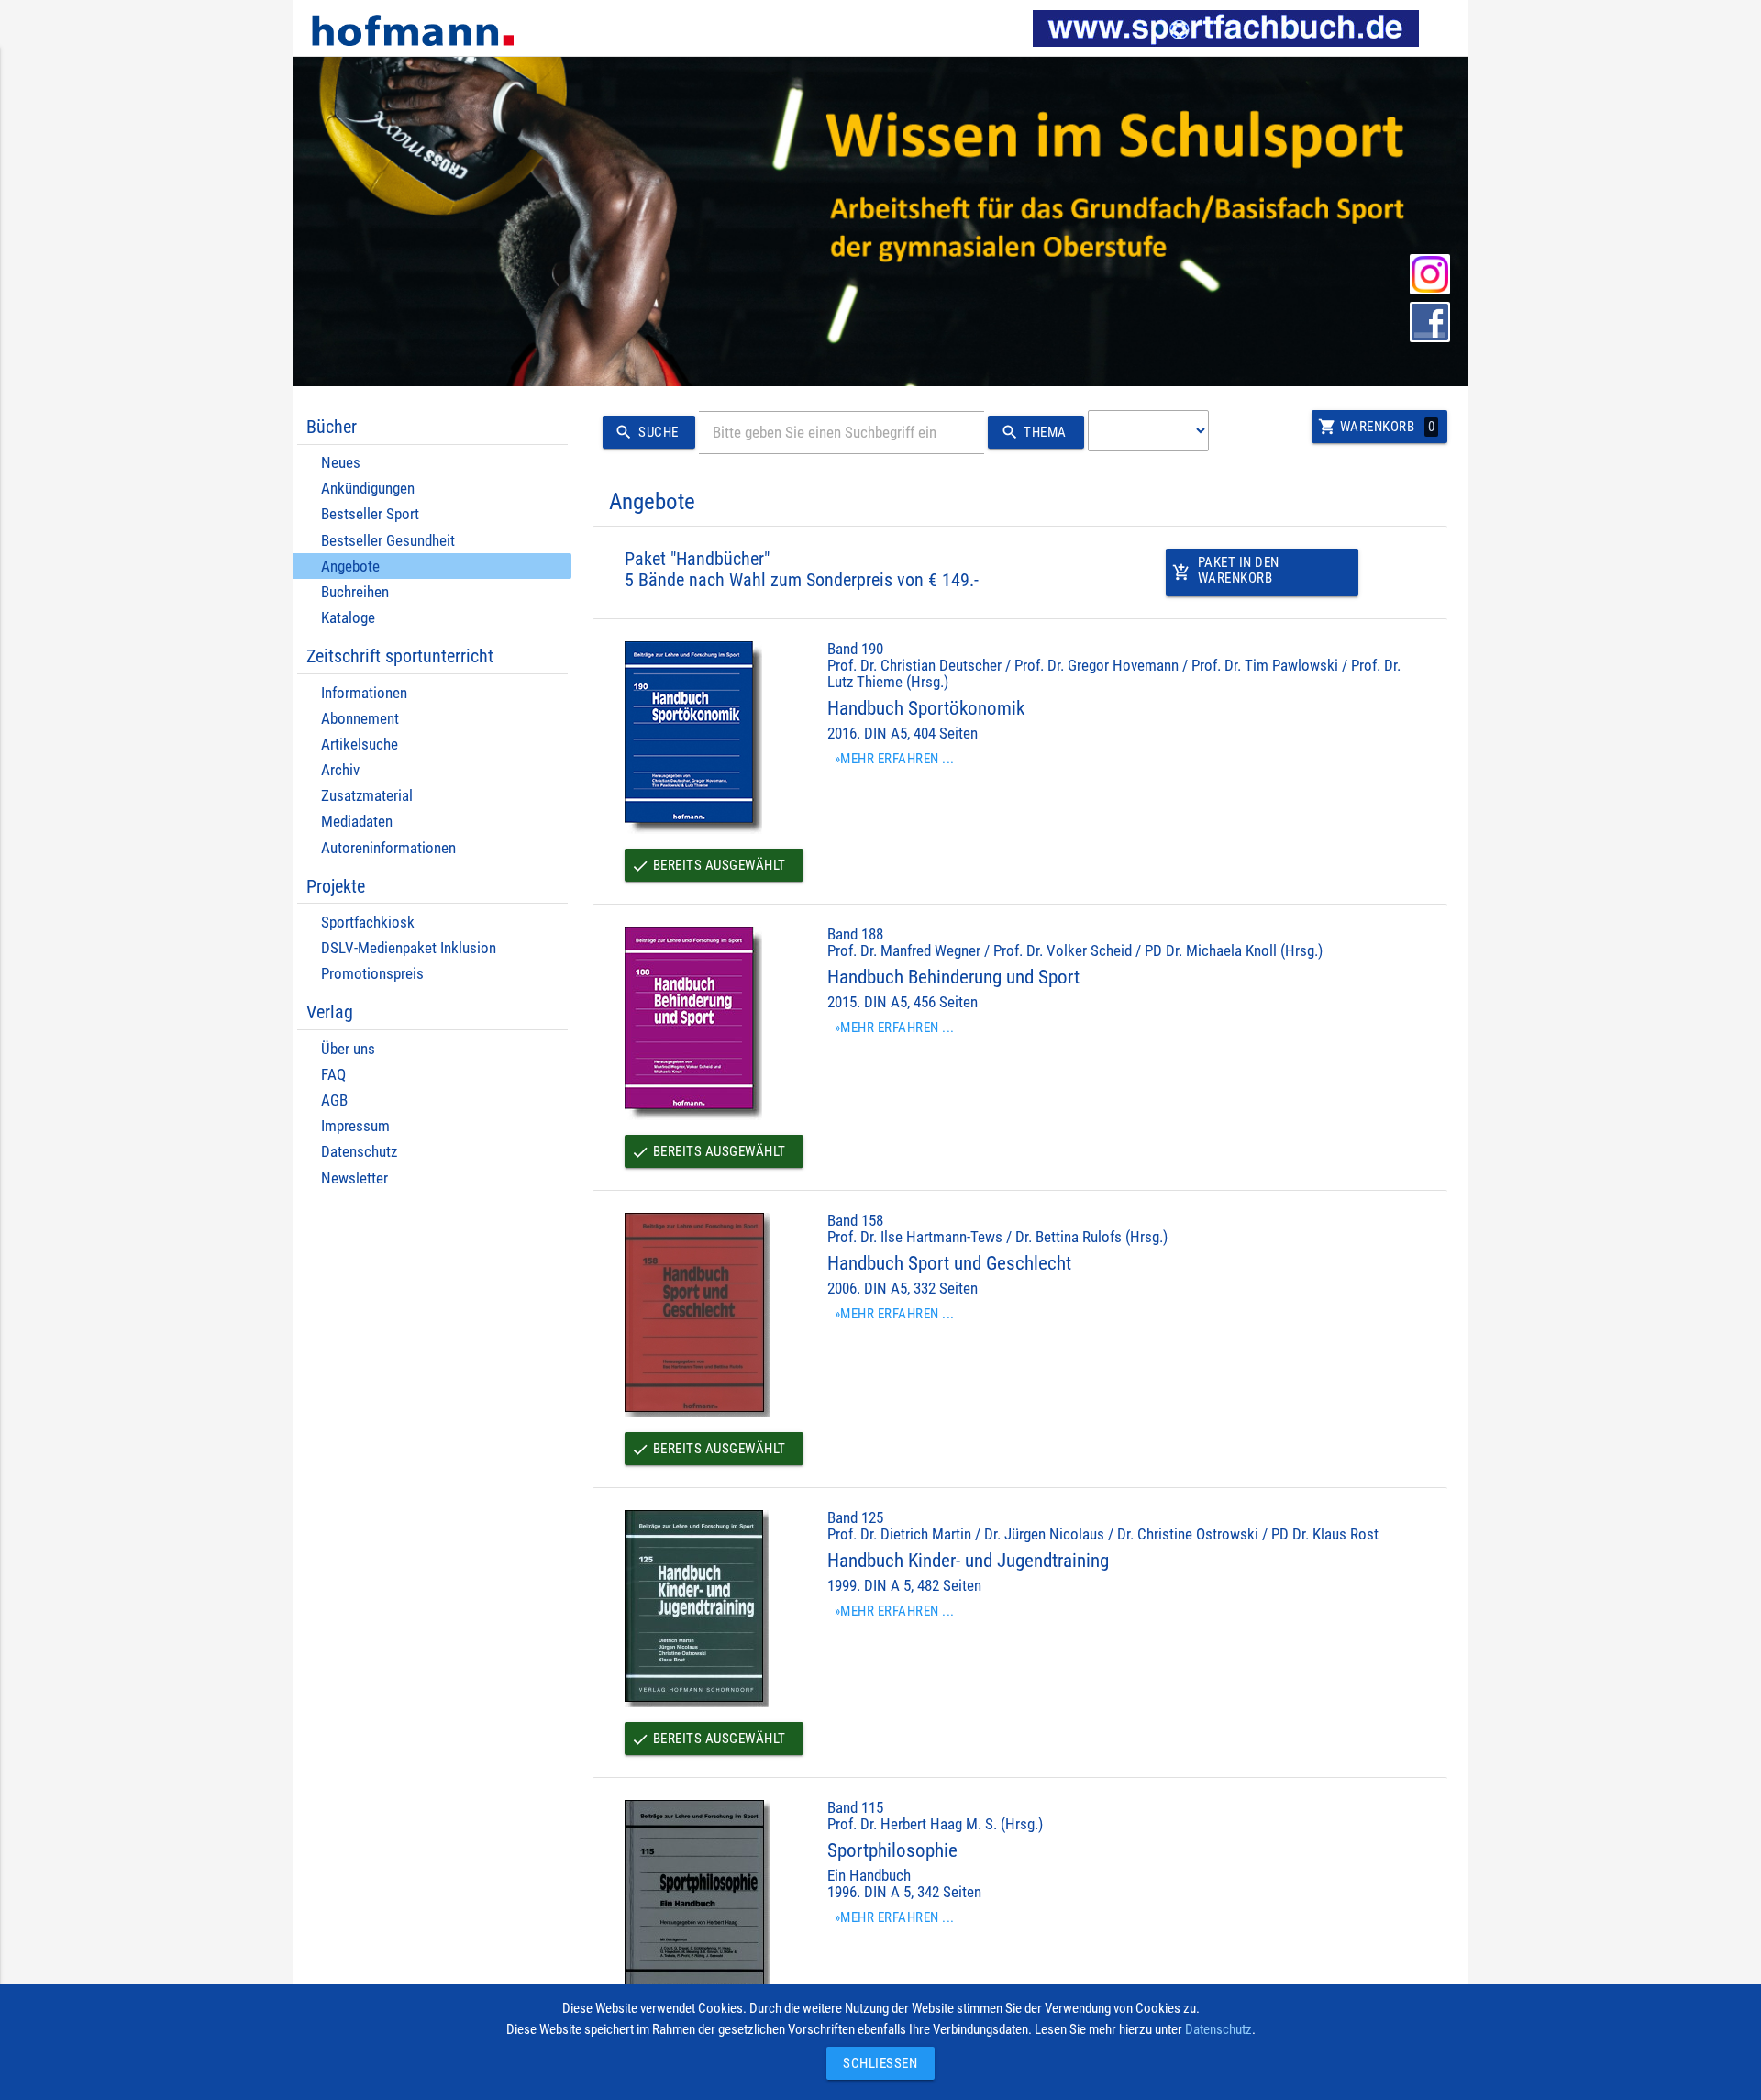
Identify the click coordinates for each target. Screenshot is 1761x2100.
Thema (1034, 432)
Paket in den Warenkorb (1226, 570)
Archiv (340, 770)
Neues (341, 463)
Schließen (876, 2063)
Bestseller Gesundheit (388, 541)
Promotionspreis (372, 974)
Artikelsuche (360, 744)
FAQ (333, 1075)
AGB (334, 1100)
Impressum (355, 1126)
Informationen (364, 693)
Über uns (348, 1049)
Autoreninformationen (388, 848)
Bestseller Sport (370, 514)
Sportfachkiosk (368, 922)
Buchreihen (355, 592)
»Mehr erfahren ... (895, 759)
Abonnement (360, 719)
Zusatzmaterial (367, 796)
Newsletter (354, 1178)
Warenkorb (1376, 427)
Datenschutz (359, 1152)
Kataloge (348, 618)
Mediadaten (357, 822)
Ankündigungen (368, 489)
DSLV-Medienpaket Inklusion (409, 948)
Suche (646, 432)
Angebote (350, 567)
